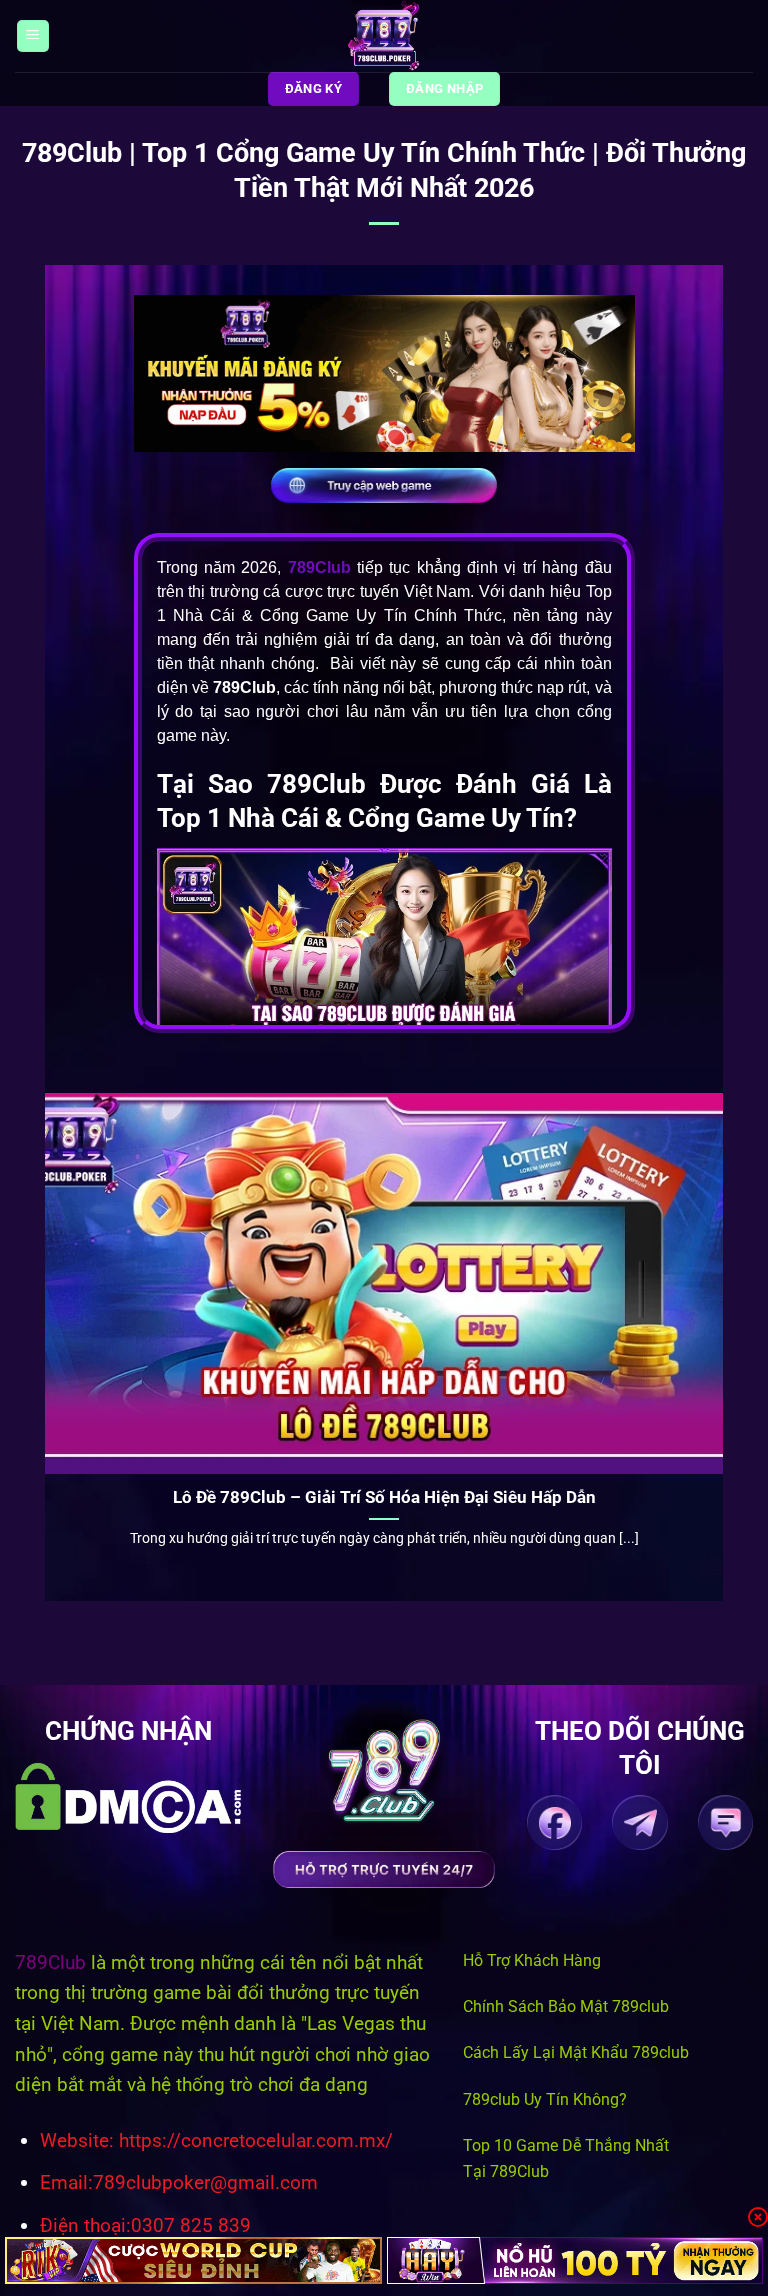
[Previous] (41, 1330)
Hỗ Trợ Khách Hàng (532, 1960)
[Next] (727, 1330)
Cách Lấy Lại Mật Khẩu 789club (576, 2052)
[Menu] (33, 36)
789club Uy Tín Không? (545, 2099)
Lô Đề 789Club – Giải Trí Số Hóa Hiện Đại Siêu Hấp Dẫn (384, 1497)
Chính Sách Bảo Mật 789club (566, 2006)
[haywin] (575, 2260)
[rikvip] (193, 2260)
